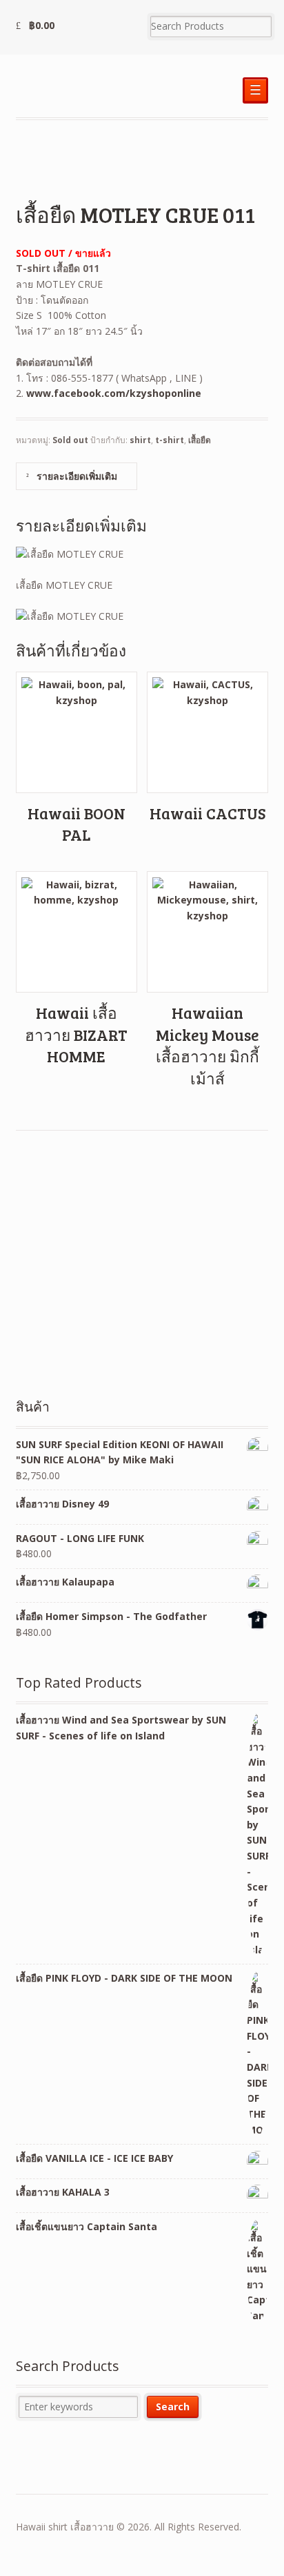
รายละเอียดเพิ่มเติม (75, 476)
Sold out (70, 440)
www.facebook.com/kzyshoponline (114, 393)
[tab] (77, 476)
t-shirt (170, 440)
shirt (140, 440)
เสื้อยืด (200, 440)
